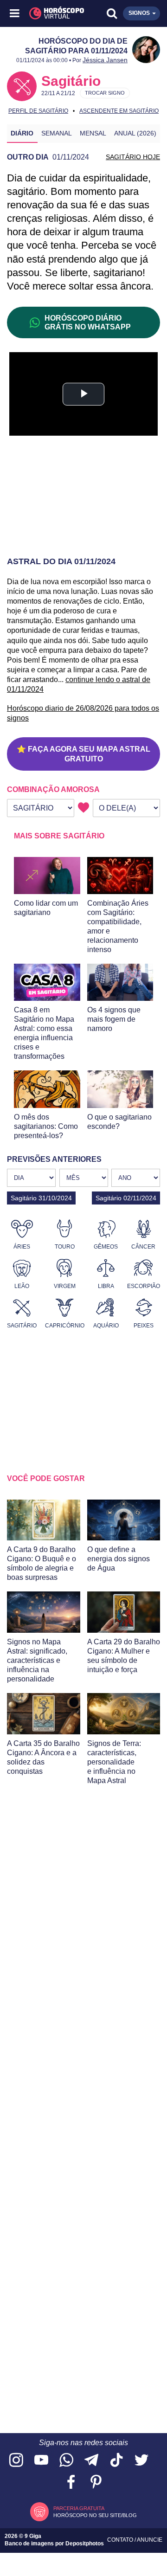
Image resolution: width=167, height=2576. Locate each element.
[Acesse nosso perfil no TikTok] (116, 2461)
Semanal (57, 133)
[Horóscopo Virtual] (50, 13)
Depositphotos (85, 2544)
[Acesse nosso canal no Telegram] (91, 2461)
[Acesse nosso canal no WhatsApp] (66, 2461)
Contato (121, 2540)
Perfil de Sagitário (38, 111)
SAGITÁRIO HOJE (133, 157)
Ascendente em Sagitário (119, 111)
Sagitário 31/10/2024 (41, 1198)
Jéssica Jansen (105, 60)
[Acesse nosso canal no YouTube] (41, 2461)
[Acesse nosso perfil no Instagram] (16, 2461)
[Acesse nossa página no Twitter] (141, 2461)
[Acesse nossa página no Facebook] (71, 2483)
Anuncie (150, 2540)
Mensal (93, 133)
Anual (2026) (135, 133)
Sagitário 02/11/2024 (126, 1198)
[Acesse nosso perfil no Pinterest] (96, 2483)
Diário (22, 133)
